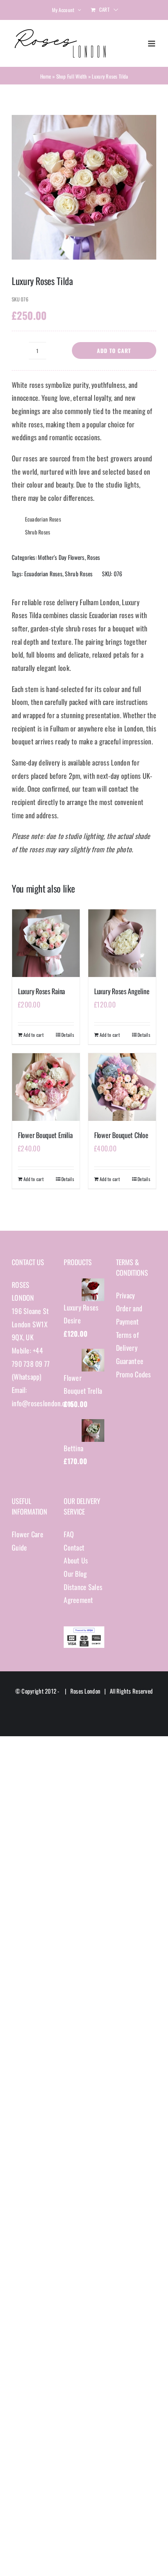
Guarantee (130, 1361)
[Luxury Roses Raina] (46, 943)
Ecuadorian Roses (43, 574)
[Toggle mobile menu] (152, 44)
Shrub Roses (79, 574)
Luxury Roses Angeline (122, 991)
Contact (74, 1547)
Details (68, 1035)
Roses (94, 557)
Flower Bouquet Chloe (121, 1135)
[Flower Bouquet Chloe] (122, 1087)
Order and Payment (129, 1315)
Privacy (126, 1295)
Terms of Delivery (127, 1341)
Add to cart (114, 350)
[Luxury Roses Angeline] (122, 943)
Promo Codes (134, 1374)
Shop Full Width (72, 76)
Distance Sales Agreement (83, 1594)
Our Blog (75, 1574)
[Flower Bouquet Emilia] (46, 1087)
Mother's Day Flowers (61, 557)
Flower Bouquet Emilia (45, 1135)
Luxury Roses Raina (41, 991)
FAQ (69, 1534)
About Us (76, 1560)
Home (46, 76)
